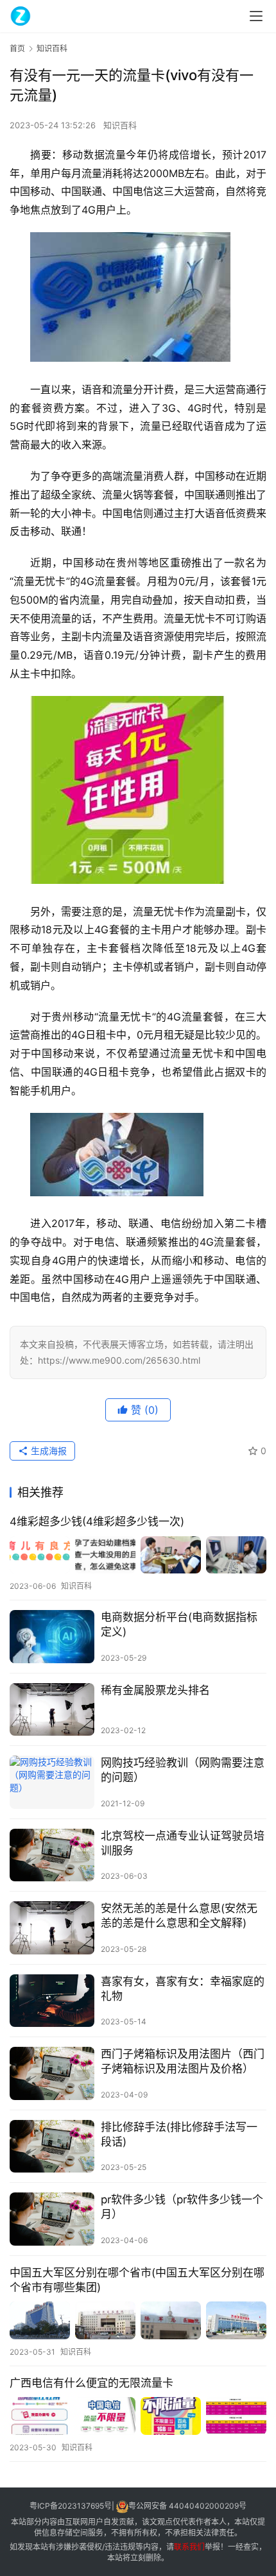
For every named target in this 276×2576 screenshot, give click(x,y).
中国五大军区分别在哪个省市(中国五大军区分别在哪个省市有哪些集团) (137, 2280)
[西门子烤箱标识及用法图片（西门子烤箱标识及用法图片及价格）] (52, 2073)
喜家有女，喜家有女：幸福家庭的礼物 (183, 1989)
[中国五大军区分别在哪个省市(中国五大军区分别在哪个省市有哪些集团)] (138, 2320)
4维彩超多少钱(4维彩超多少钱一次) (97, 1521)
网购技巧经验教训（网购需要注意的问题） (183, 1770)
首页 (17, 48)
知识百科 (120, 125)
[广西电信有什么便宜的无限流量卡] (138, 2416)
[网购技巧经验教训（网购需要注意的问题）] (52, 1782)
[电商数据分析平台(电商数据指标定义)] (52, 1637)
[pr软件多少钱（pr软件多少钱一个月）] (52, 2219)
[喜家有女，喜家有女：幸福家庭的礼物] (52, 2001)
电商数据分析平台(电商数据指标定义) (179, 1624)
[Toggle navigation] (256, 16)
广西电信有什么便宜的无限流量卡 (91, 2383)
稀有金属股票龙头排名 (155, 1690)
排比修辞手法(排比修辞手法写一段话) (179, 2134)
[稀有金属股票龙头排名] (52, 1710)
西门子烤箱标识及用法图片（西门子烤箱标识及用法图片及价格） (183, 2061)
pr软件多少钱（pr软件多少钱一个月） (182, 2207)
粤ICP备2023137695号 (71, 2506)
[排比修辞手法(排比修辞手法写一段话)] (52, 2147)
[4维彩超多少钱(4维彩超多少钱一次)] (138, 1555)
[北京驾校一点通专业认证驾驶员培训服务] (52, 1855)
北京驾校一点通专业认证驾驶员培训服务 (183, 1843)
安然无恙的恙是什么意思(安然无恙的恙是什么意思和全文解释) (179, 1916)
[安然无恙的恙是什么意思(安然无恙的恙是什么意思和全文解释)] (52, 1928)
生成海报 (47, 1451)
